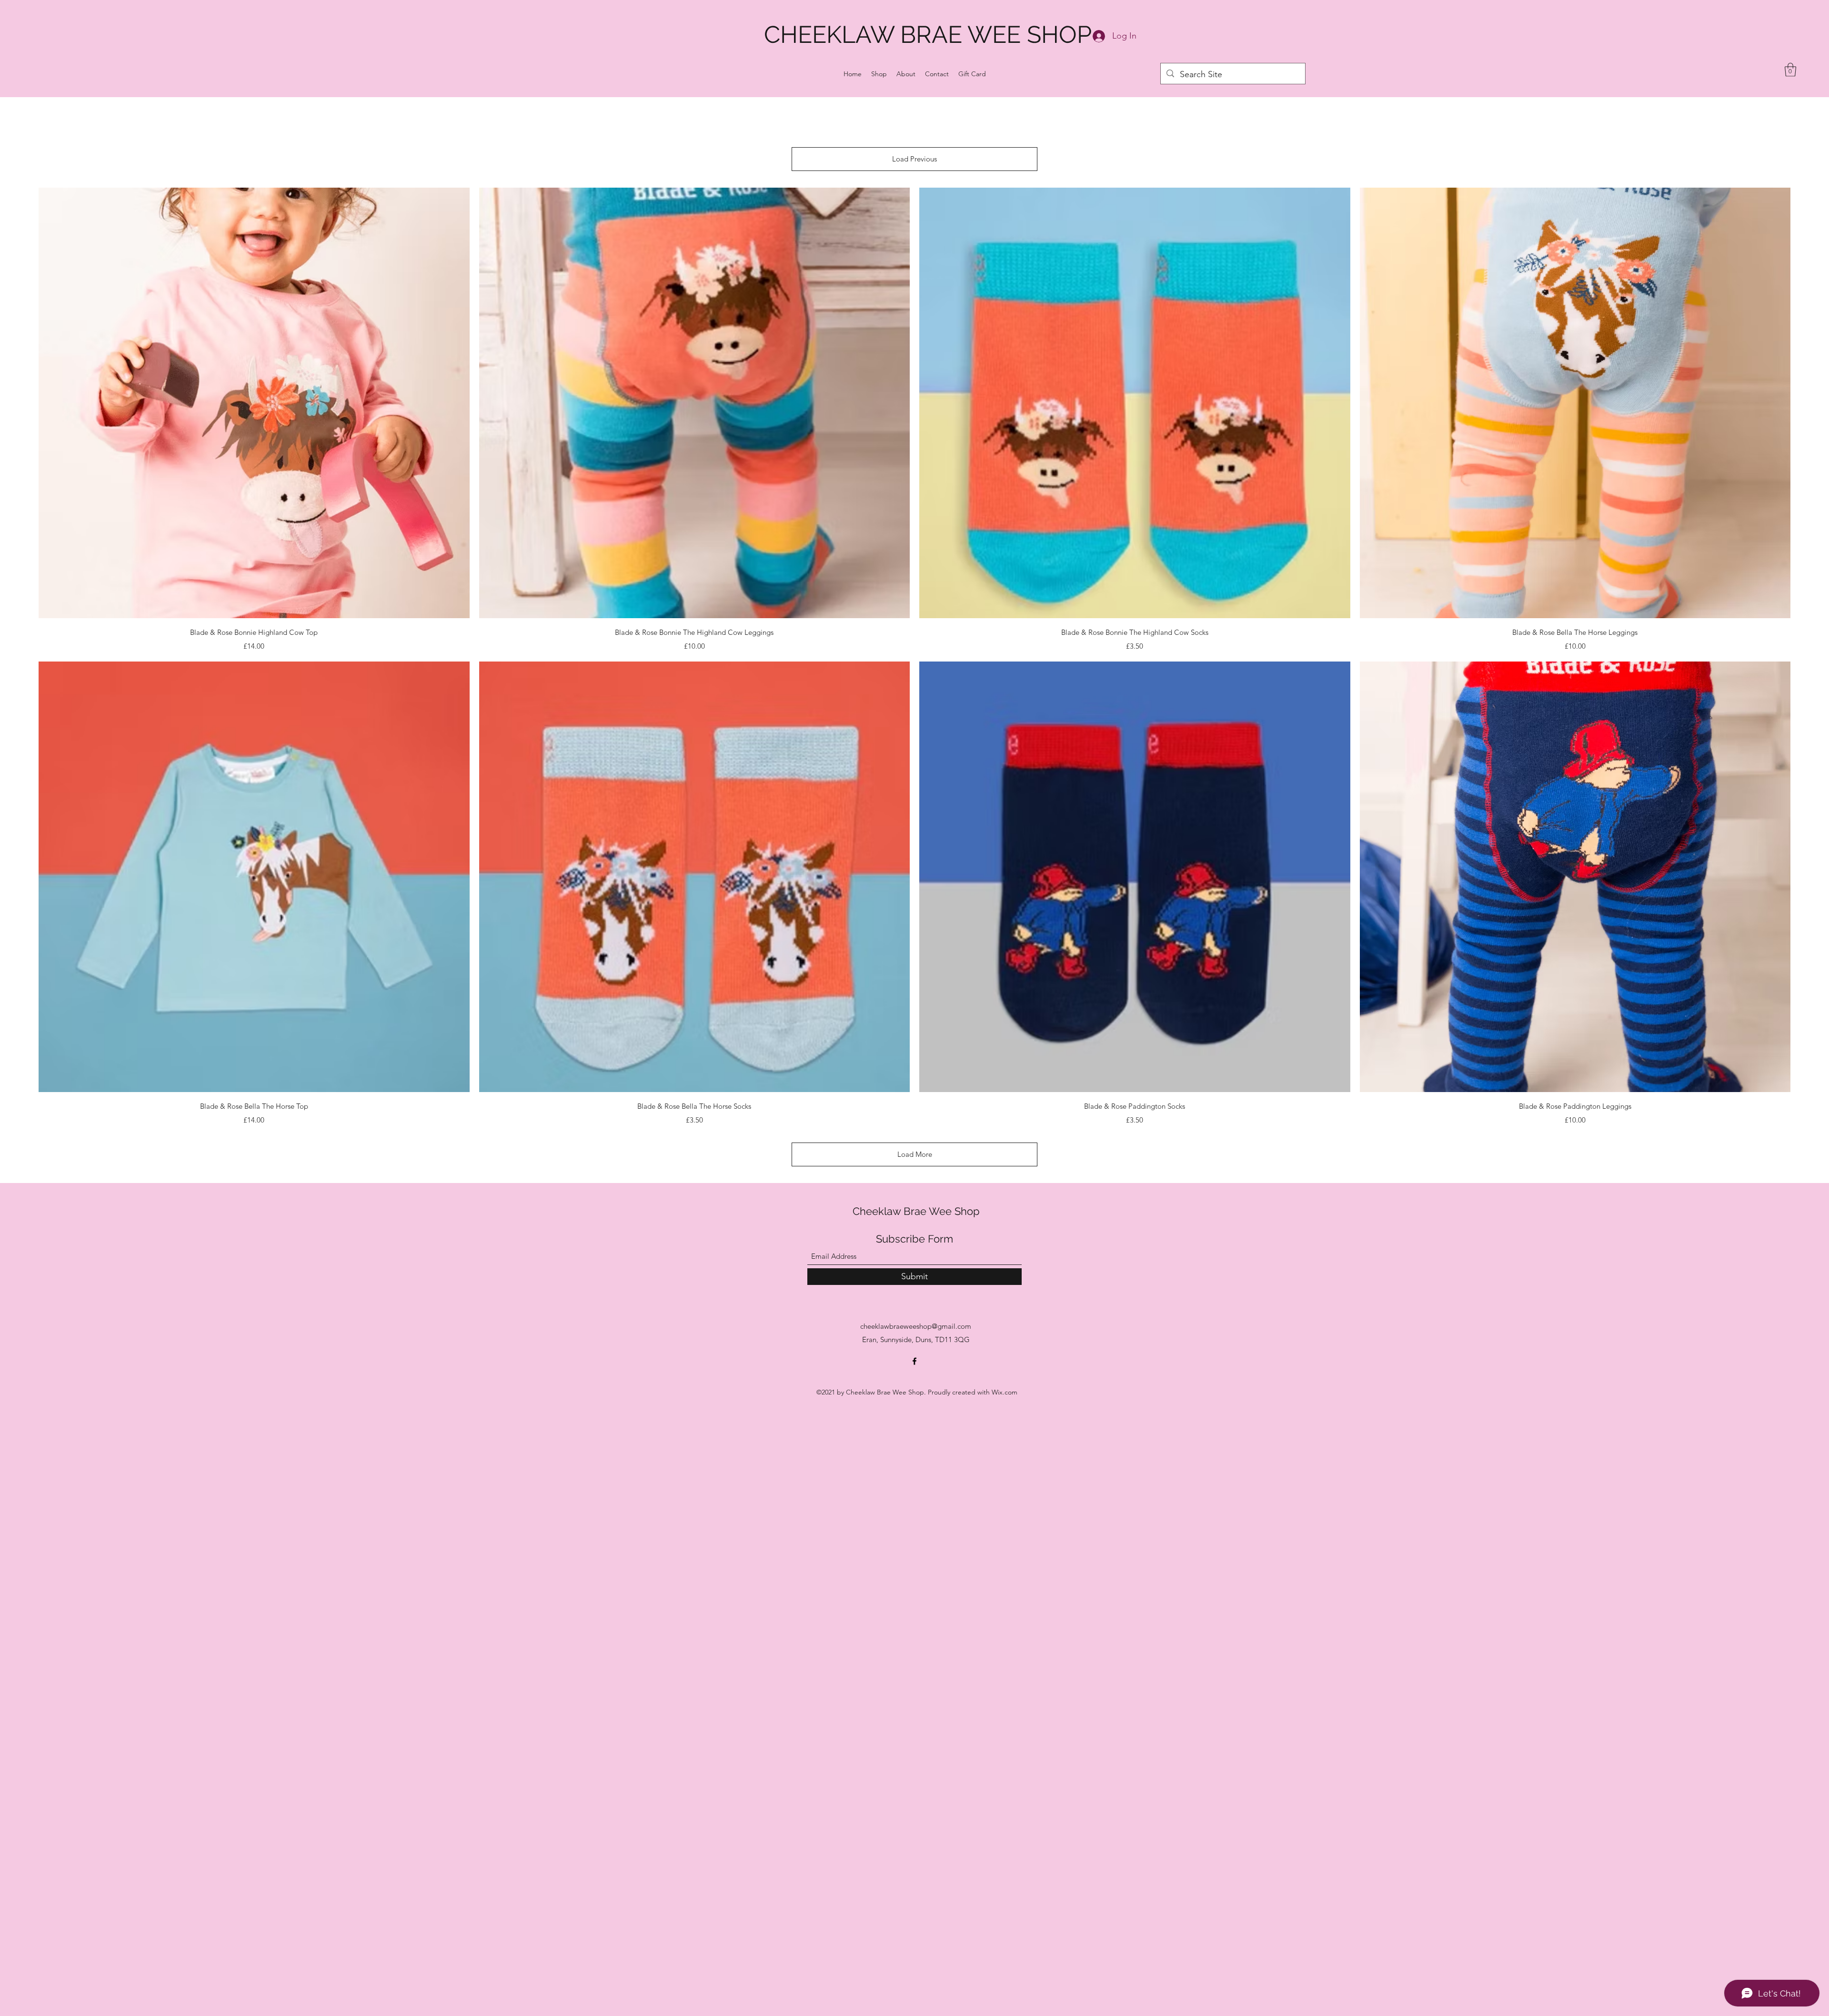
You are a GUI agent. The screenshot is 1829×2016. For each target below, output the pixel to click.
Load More (915, 1154)
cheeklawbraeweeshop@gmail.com (916, 1326)
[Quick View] (254, 403)
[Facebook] (914, 1361)
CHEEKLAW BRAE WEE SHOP (928, 35)
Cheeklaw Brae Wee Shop (916, 1211)
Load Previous (914, 159)
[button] (1790, 70)
